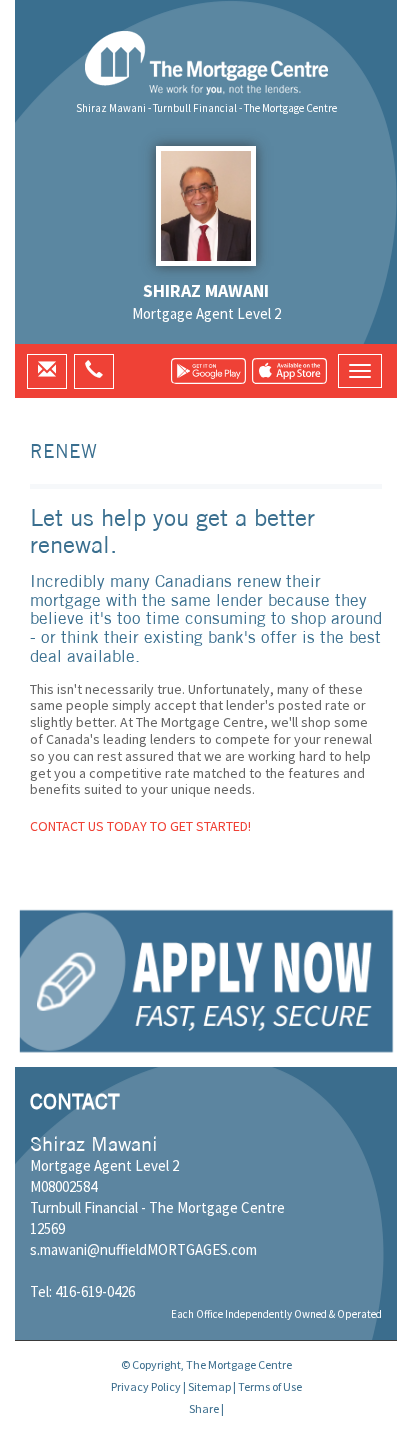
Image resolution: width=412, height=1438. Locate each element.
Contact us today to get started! (140, 826)
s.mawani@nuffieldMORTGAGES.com (143, 1249)
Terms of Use (270, 1386)
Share (204, 1408)
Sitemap (209, 1386)
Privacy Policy (146, 1386)
